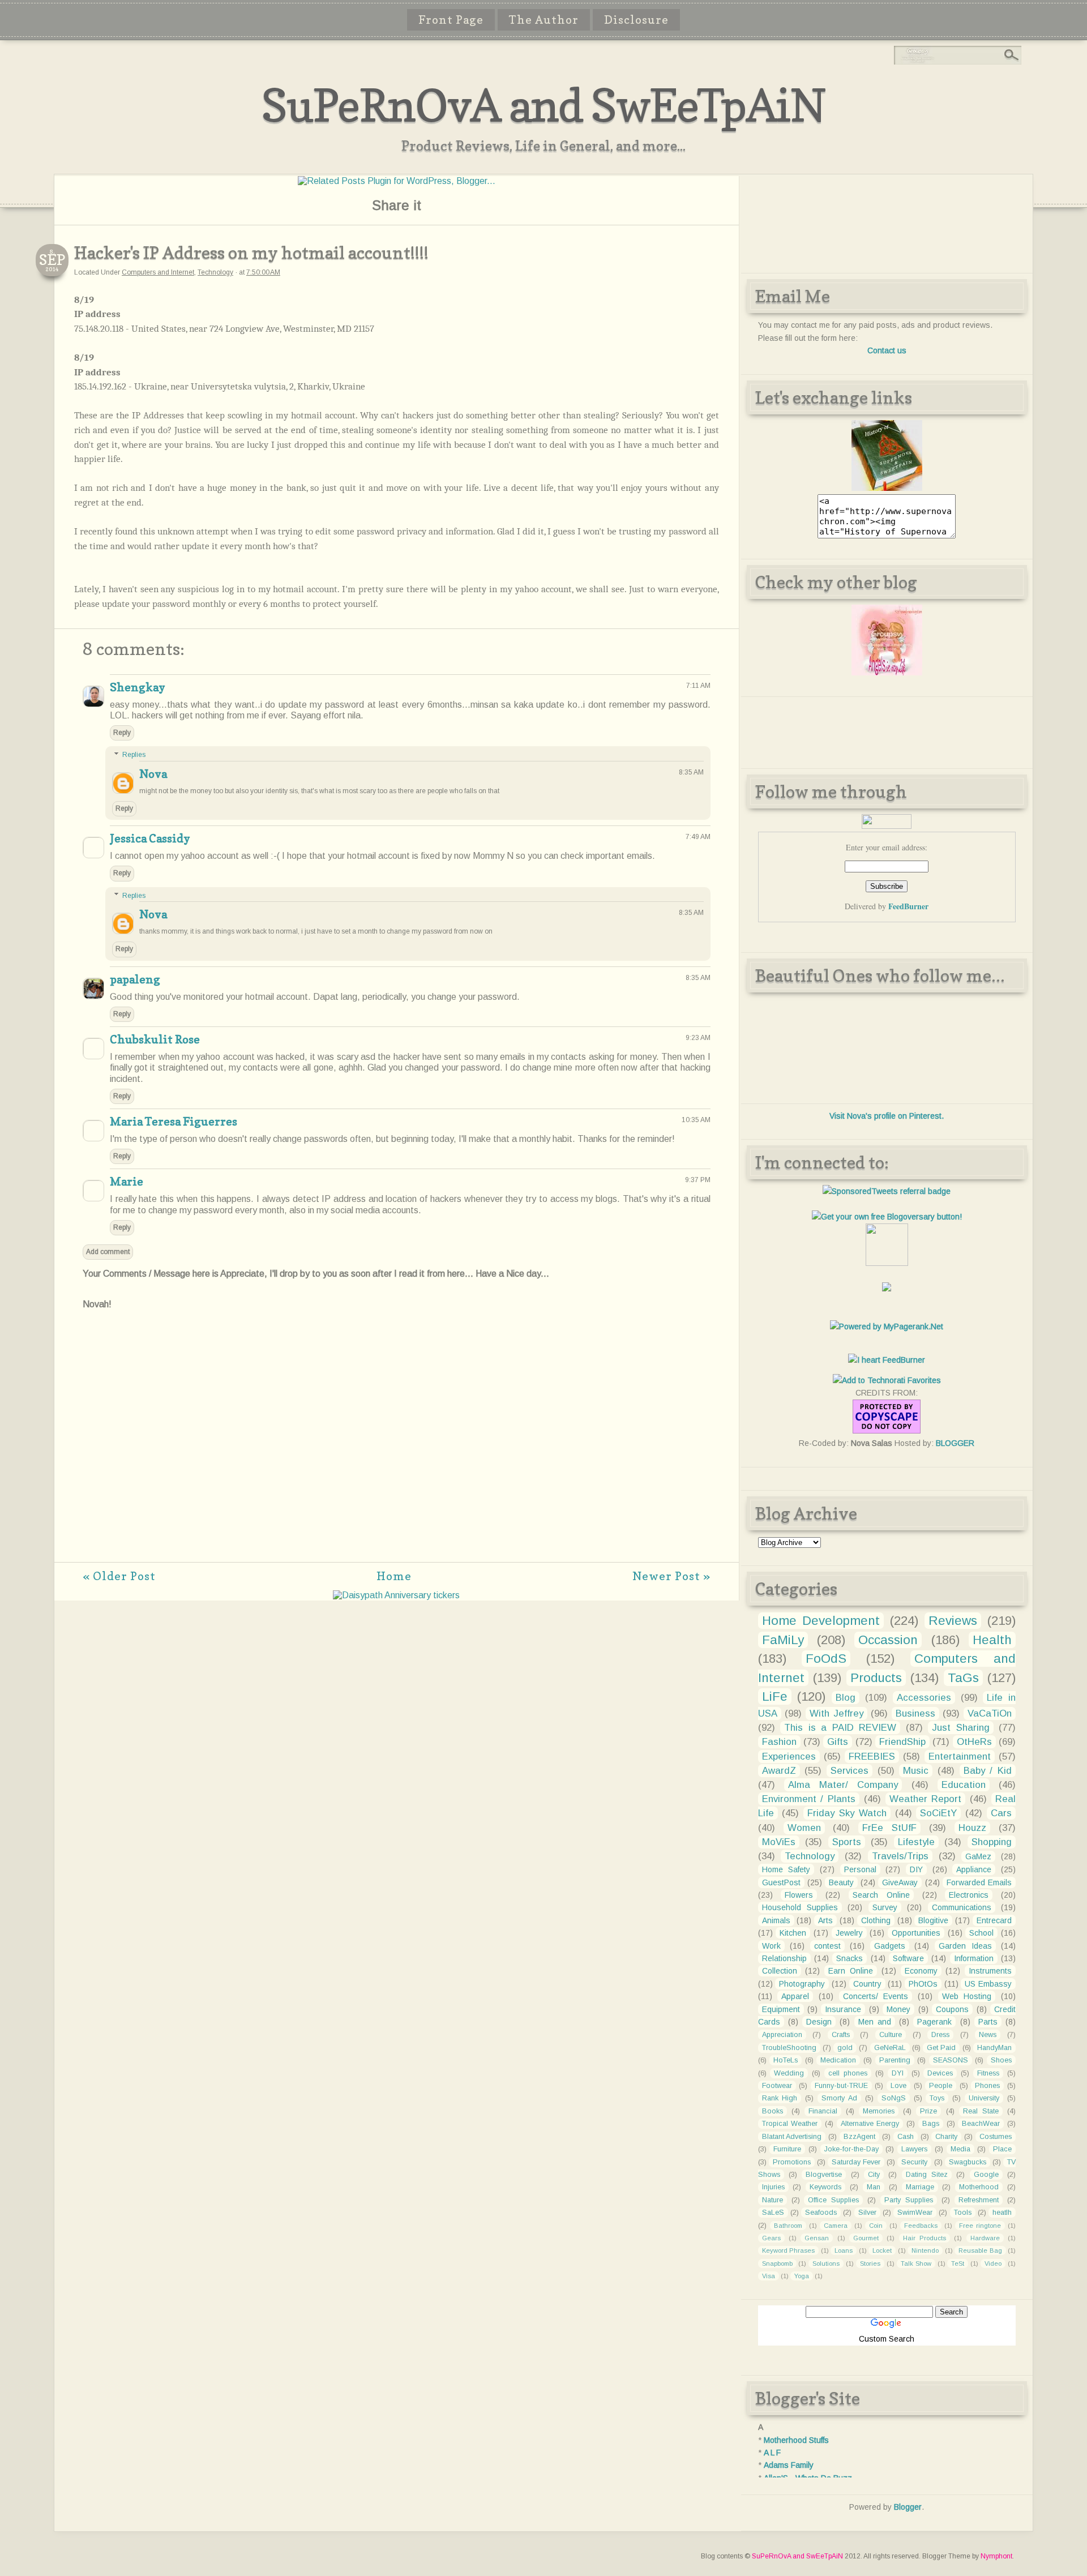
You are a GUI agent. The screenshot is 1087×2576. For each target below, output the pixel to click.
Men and (875, 2022)
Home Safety (786, 1869)
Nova (153, 774)
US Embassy (988, 1984)
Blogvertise (824, 2175)
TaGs (963, 1678)
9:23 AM (698, 1038)
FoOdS (826, 1659)
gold (845, 2048)
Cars (1001, 1813)
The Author (544, 20)
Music (916, 1771)
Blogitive (933, 1920)
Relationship (784, 1958)
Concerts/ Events (876, 1996)
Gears (771, 2238)
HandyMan (994, 2048)
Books (773, 2111)
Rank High (780, 2098)
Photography (802, 1984)
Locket (882, 2250)
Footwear (777, 2086)
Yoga (802, 2276)
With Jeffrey (836, 1713)
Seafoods (821, 2213)
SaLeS (773, 2213)
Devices (940, 2073)
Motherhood (979, 2187)
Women (804, 1828)
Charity (946, 2137)
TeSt (958, 2263)
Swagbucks (968, 2162)
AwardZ (779, 1771)
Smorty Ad (839, 2098)
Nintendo (925, 2250)
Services (850, 1771)
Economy (921, 1971)
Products (876, 1678)
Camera (836, 2226)
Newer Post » (671, 1576)
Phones (987, 2086)
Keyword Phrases (789, 2250)
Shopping (992, 1842)
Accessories (924, 1698)
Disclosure (636, 20)
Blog (846, 1698)
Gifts (838, 1742)
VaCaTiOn (990, 1713)
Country (867, 1984)
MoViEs (779, 1842)
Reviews (953, 1621)
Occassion (888, 1640)
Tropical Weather (790, 2124)
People (941, 2086)
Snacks (850, 1958)
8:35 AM (691, 772)
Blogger (908, 2507)
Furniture (787, 2149)
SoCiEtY (938, 1813)
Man (874, 2187)
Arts (825, 1920)
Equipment (781, 2009)
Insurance (843, 2009)
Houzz (972, 1828)
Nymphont (996, 2556)
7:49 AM (698, 837)
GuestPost (781, 1882)
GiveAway (900, 1882)
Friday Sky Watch (847, 1813)
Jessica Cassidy (150, 838)
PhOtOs (923, 1984)
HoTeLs (786, 2060)
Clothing (876, 1920)
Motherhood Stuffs (796, 2440)
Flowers (799, 1895)
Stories (870, 2263)
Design (819, 2022)
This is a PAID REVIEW (840, 1728)
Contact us (887, 350)
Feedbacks (921, 2226)
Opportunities (916, 1933)
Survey (885, 1907)
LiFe (775, 1696)
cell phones (848, 2073)
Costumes (996, 2137)
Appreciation (782, 2035)
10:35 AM (696, 1120)
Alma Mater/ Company (843, 1785)
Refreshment (979, 2200)
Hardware (985, 2238)
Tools (963, 2213)
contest (827, 1946)
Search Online (881, 1895)
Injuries (773, 2187)
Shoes (1001, 2060)
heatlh (1002, 2213)
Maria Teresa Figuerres (174, 1122)
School (981, 1933)
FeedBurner (908, 906)
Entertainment (960, 1756)
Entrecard (994, 1920)
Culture (891, 2035)
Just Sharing (961, 1728)
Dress (940, 2035)
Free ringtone (980, 2226)
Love (898, 2086)
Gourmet (866, 2238)
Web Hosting (967, 1996)
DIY (916, 1869)
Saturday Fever (856, 2162)
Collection (780, 1971)
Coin (876, 2226)
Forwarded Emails (979, 1882)
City (874, 2175)
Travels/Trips (900, 1856)
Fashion (779, 1742)
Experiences (789, 1756)
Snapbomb (777, 2263)
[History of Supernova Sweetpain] (887, 488)
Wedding (789, 2073)
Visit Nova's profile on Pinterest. (887, 1116)
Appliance (974, 1869)
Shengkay (138, 687)
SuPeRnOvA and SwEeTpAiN (543, 105)
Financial (823, 2111)
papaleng (135, 979)
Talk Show (916, 2263)
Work (771, 1946)
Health (992, 1640)
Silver (867, 2213)
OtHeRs (974, 1742)
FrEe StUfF (889, 1828)
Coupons (952, 2009)
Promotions (792, 2162)
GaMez (978, 1856)
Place (1002, 2149)
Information (974, 1958)
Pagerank (934, 2022)
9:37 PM (698, 1180)
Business (915, 1713)
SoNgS (894, 2098)
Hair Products (925, 2238)
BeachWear (981, 2124)
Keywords (825, 2187)
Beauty (841, 1882)
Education (964, 1785)
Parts (988, 2022)
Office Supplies (833, 2200)
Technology (215, 272)
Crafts (841, 2035)
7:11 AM (698, 686)
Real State (981, 2111)
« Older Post (119, 1576)
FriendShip (902, 1742)
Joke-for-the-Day (851, 2149)
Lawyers (914, 2149)
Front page (451, 20)
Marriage (920, 2187)
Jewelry (849, 1933)
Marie (127, 1182)
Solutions (826, 2263)
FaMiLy (783, 1640)
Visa (769, 2276)
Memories (879, 2111)
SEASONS (951, 2060)
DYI (898, 2073)
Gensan (817, 2238)
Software (908, 1958)
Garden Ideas (965, 1946)
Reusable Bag (980, 2250)
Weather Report (926, 1799)
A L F (772, 2453)
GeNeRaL (890, 2048)
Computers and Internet (158, 272)
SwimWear (915, 2213)
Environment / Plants (809, 1799)
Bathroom (788, 2226)
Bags (931, 2124)
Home (394, 1576)
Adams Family (789, 2465)
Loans (844, 2250)
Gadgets (890, 1946)
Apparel (795, 1996)
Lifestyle (916, 1842)
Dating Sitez (927, 2175)
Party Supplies (909, 2200)
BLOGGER (955, 1443)
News (988, 2035)
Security (914, 2162)
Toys (937, 2098)
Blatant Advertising (792, 2137)
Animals (776, 1920)
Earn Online (851, 1971)
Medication (838, 2060)
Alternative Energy (870, 2124)
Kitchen (793, 1933)
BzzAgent (859, 2137)
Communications (962, 1907)
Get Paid (941, 2048)
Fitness (988, 2073)
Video (993, 2263)
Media (960, 2149)
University (984, 2098)
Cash (906, 2137)
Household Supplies (800, 1907)
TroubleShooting (789, 2048)
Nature (773, 2200)
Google (986, 2175)
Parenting (895, 2060)
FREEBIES (872, 1756)
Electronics (969, 1895)
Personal (860, 1869)
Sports (847, 1842)
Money (898, 2009)
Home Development (821, 1621)
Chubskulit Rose (155, 1039)
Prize (928, 2111)
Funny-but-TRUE (841, 2086)
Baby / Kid (988, 1771)
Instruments (990, 1971)
